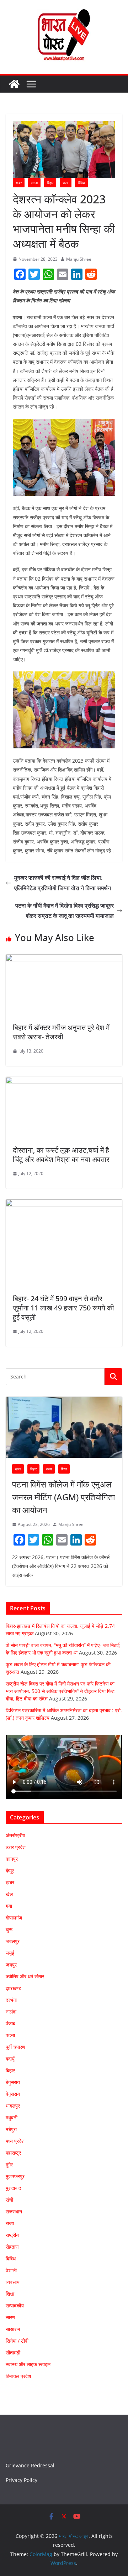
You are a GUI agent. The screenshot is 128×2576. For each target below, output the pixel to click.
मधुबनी (12, 2117)
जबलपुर (13, 1941)
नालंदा (11, 2012)
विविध (81, 183)
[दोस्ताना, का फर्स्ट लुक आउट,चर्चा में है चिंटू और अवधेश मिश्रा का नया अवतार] (64, 1082)
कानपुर (12, 1859)
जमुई (10, 1953)
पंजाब (10, 2023)
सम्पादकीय (15, 2305)
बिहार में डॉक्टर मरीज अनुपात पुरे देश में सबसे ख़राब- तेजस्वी (61, 1032)
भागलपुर (13, 2106)
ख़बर (19, 183)
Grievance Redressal (30, 2465)
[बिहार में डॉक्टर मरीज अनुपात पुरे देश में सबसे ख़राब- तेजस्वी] (64, 959)
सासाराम (13, 2329)
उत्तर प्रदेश (16, 1847)
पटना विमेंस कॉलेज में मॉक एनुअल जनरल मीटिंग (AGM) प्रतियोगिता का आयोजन (63, 1497)
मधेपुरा (11, 2129)
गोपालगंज (14, 1918)
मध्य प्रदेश (15, 2141)
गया (9, 1906)
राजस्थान (14, 2211)
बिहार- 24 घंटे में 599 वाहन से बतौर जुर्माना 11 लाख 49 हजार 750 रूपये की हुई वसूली (63, 1308)
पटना (34, 183)
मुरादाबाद (13, 2188)
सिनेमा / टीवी (17, 2341)
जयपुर (11, 1965)
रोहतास (12, 2247)
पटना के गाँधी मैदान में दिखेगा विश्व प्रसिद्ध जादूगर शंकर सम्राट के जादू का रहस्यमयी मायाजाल (65, 911)
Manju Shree (79, 259)
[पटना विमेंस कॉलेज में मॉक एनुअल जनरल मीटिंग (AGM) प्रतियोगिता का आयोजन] (64, 1427)
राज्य (66, 183)
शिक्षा (64, 1469)
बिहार (50, 183)
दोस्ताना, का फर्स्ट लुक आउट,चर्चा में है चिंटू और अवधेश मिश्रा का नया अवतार (61, 1155)
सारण (10, 2317)
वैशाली (11, 2270)
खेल (9, 1894)
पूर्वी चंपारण (15, 2047)
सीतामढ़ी (13, 2352)
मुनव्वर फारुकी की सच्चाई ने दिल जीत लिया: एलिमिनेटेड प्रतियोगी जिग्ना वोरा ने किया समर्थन (63, 883)
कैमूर (10, 1871)
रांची (9, 2200)
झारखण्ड (14, 1988)
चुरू (9, 1929)
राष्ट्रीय (12, 2235)
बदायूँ (10, 2059)
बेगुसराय (13, 2082)
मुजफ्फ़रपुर (15, 2176)
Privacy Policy (22, 2480)
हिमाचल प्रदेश (18, 2376)
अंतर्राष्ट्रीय (15, 1835)
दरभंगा (11, 2000)
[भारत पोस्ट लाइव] (14, 84)
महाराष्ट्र (13, 2153)
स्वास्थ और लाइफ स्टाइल (28, 2364)
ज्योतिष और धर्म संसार (25, 1976)
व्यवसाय (13, 2282)
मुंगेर (9, 2164)
